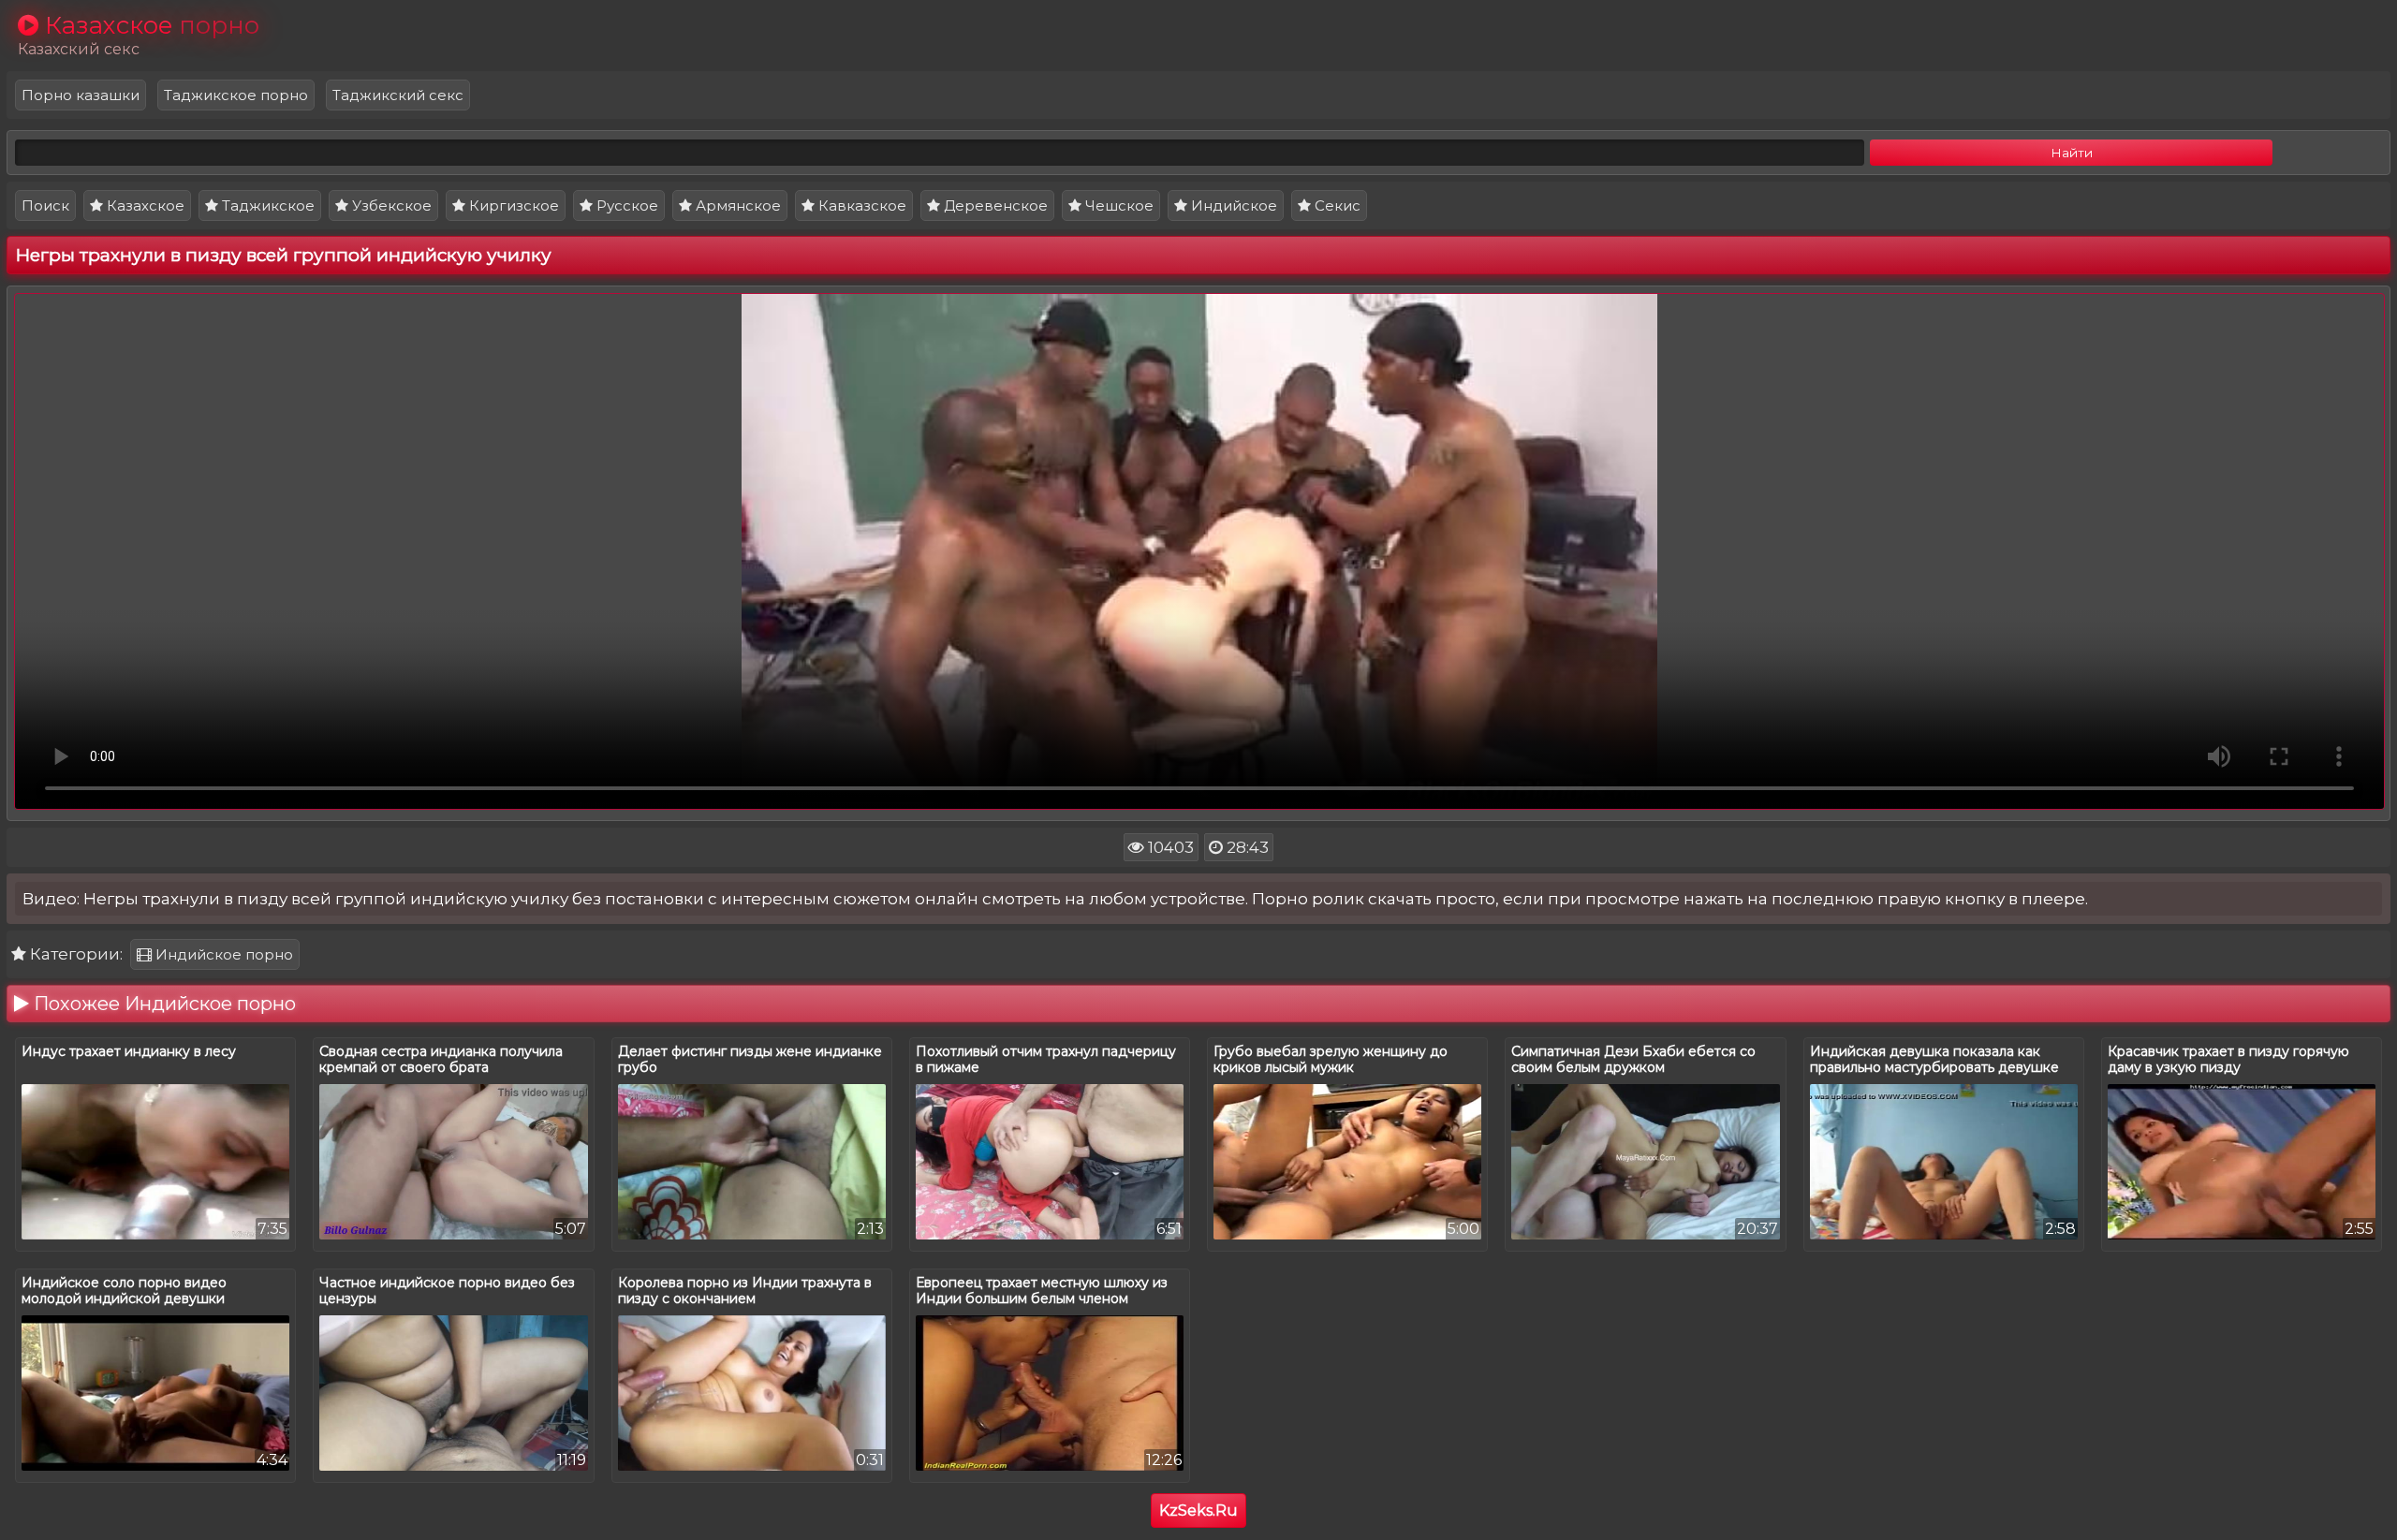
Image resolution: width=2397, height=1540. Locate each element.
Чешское (1118, 205)
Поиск (45, 205)
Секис (1336, 205)
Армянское (736, 205)
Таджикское (266, 205)
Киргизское (512, 205)
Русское (625, 205)
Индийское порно (222, 954)
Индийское (1232, 205)
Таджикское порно (236, 95)
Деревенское (994, 205)
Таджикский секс (398, 95)
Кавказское (860, 205)
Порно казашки (81, 95)
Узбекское (390, 205)
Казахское (144, 205)
